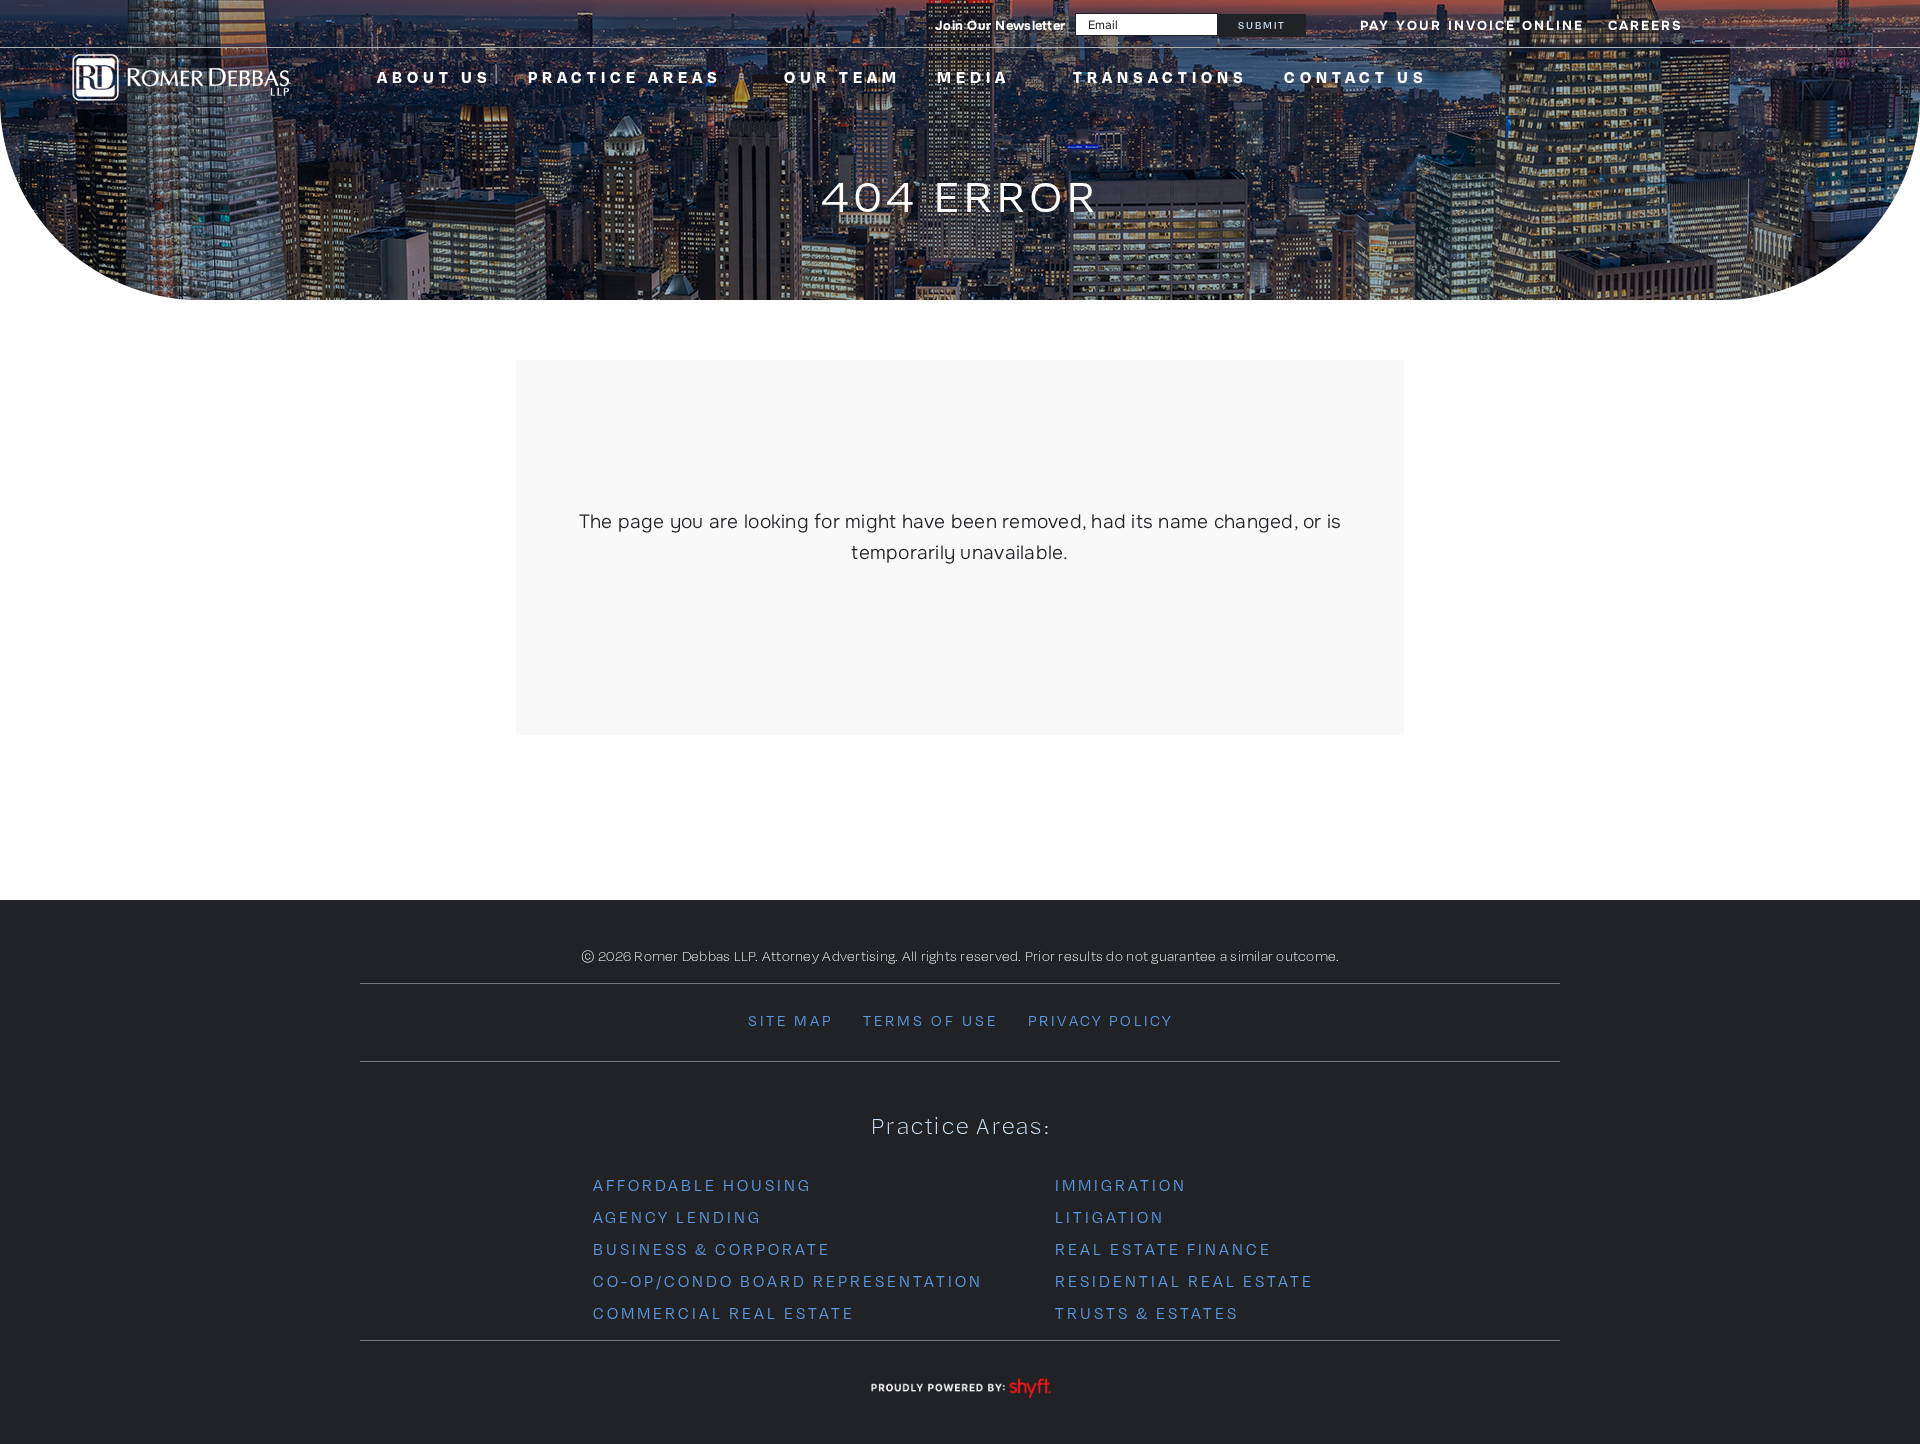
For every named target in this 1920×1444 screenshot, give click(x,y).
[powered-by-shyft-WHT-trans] (960, 1379)
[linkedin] (1848, 24)
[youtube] (1816, 24)
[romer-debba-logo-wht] (181, 56)
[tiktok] (1784, 24)
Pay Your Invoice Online (1472, 25)
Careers (1645, 25)
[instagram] (1751, 24)
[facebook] (1719, 24)
